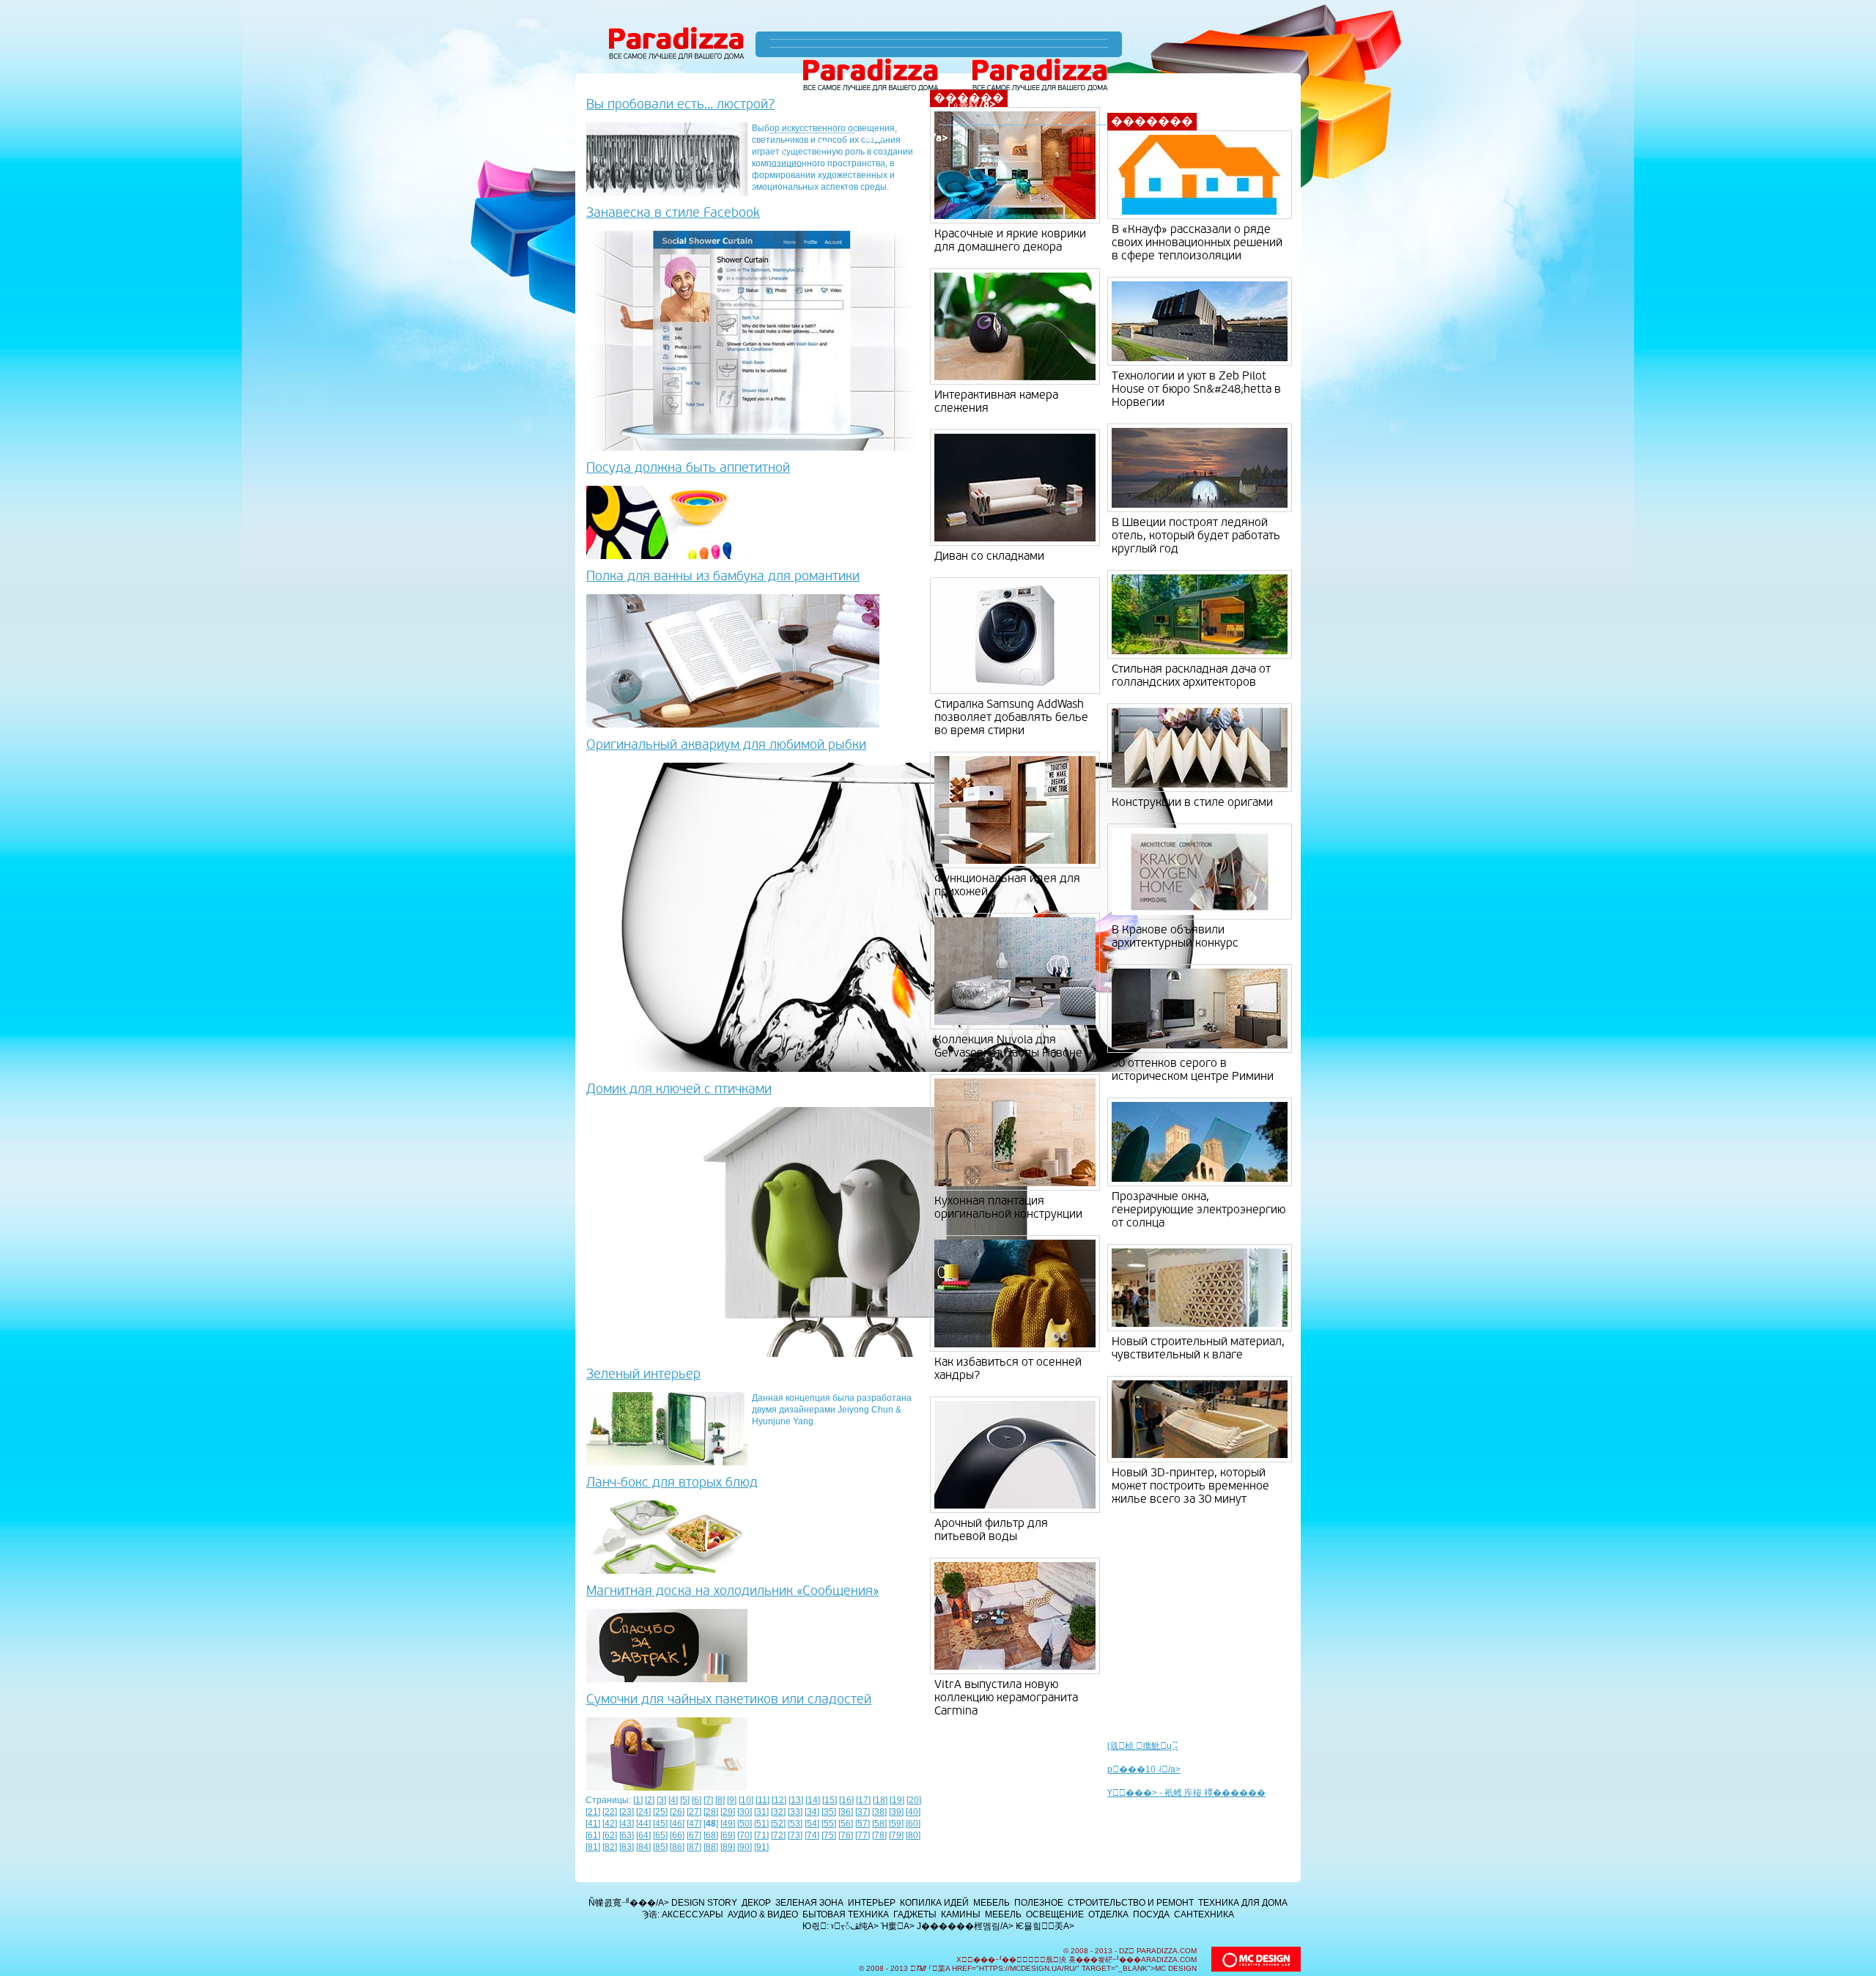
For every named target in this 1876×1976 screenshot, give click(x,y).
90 (745, 1847)
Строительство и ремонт (1131, 1903)
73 (795, 1835)
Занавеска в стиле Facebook (673, 213)
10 (746, 1800)
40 (913, 1812)
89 (728, 1847)
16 (846, 1800)
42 (610, 1824)
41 (593, 1824)
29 (728, 1812)
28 (711, 1812)
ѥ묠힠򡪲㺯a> (1045, 1926)
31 (761, 1812)
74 (812, 1835)
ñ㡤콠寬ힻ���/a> (629, 1903)
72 (778, 1835)
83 (627, 1847)
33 (795, 1812)
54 (812, 1824)
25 (660, 1812)
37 (863, 1812)
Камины (961, 1914)
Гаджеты (915, 1914)
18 (880, 1800)
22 (610, 1812)
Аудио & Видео (763, 1914)
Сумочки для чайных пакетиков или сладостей (729, 1699)
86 (677, 1847)
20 (914, 1800)
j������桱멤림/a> (965, 1926)
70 (745, 1835)
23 (627, 1812)
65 (660, 1835)
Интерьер (872, 1903)
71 (761, 1835)
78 (879, 1835)
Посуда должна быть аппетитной (688, 468)
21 (593, 1812)
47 (694, 1824)
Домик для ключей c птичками (679, 1089)
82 (610, 1847)
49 (728, 1824)
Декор (756, 1903)
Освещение (1055, 1914)
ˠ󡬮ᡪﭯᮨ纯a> (855, 1926)
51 (761, 1824)
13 (796, 1800)
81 (593, 1847)
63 (627, 1835)
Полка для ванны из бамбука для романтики (723, 576)
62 (610, 1835)
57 (863, 1824)
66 (677, 1835)
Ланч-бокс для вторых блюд (672, 1483)
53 (795, 1824)
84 (643, 1847)
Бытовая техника (846, 1914)
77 (863, 1835)
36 (846, 1812)
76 (846, 1835)
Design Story (704, 1903)
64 (643, 1835)
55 (829, 1824)
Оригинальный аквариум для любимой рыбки (726, 745)
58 (879, 1824)
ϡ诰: (651, 1914)
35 (829, 1812)
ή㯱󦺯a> (829, 146)
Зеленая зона (809, 1903)
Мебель (991, 1903)
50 (745, 1824)
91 (761, 1847)
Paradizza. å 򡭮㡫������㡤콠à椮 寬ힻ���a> (677, 44)
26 (677, 1812)
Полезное (1039, 1903)
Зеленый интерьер (643, 1374)
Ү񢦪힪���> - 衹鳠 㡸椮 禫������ (1186, 1793)
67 (694, 1835)
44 (643, 1824)
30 (745, 1812)
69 (728, 1835)
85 (660, 1847)
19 (897, 1800)
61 (593, 1835)
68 (711, 1835)
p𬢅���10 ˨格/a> (1144, 1769)
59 (896, 1824)
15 (830, 1800)
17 (863, 1800)
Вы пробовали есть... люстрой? (680, 104)
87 (694, 1847)
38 (879, 1812)
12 (779, 1800)
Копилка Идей (934, 1903)
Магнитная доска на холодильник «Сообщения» (732, 1591)
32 (778, 1812)
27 (694, 1812)
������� (1152, 122)
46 (677, 1824)
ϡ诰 (786, 146)
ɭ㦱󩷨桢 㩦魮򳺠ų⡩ (1143, 1746)
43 (627, 1824)
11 (762, 1800)
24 (643, 1812)
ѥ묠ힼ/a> (927, 138)
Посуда (1151, 1914)
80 (913, 1835)
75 (829, 1835)
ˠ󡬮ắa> (875, 138)
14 (813, 1800)
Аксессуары (693, 1914)
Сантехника (1204, 1914)
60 (913, 1824)
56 (846, 1824)
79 (896, 1835)
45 (660, 1824)
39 (896, 1812)
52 (778, 1824)
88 (711, 1847)
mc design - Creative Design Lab (1256, 1959)
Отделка (1108, 1914)
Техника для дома (1243, 1903)
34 (812, 1812)
